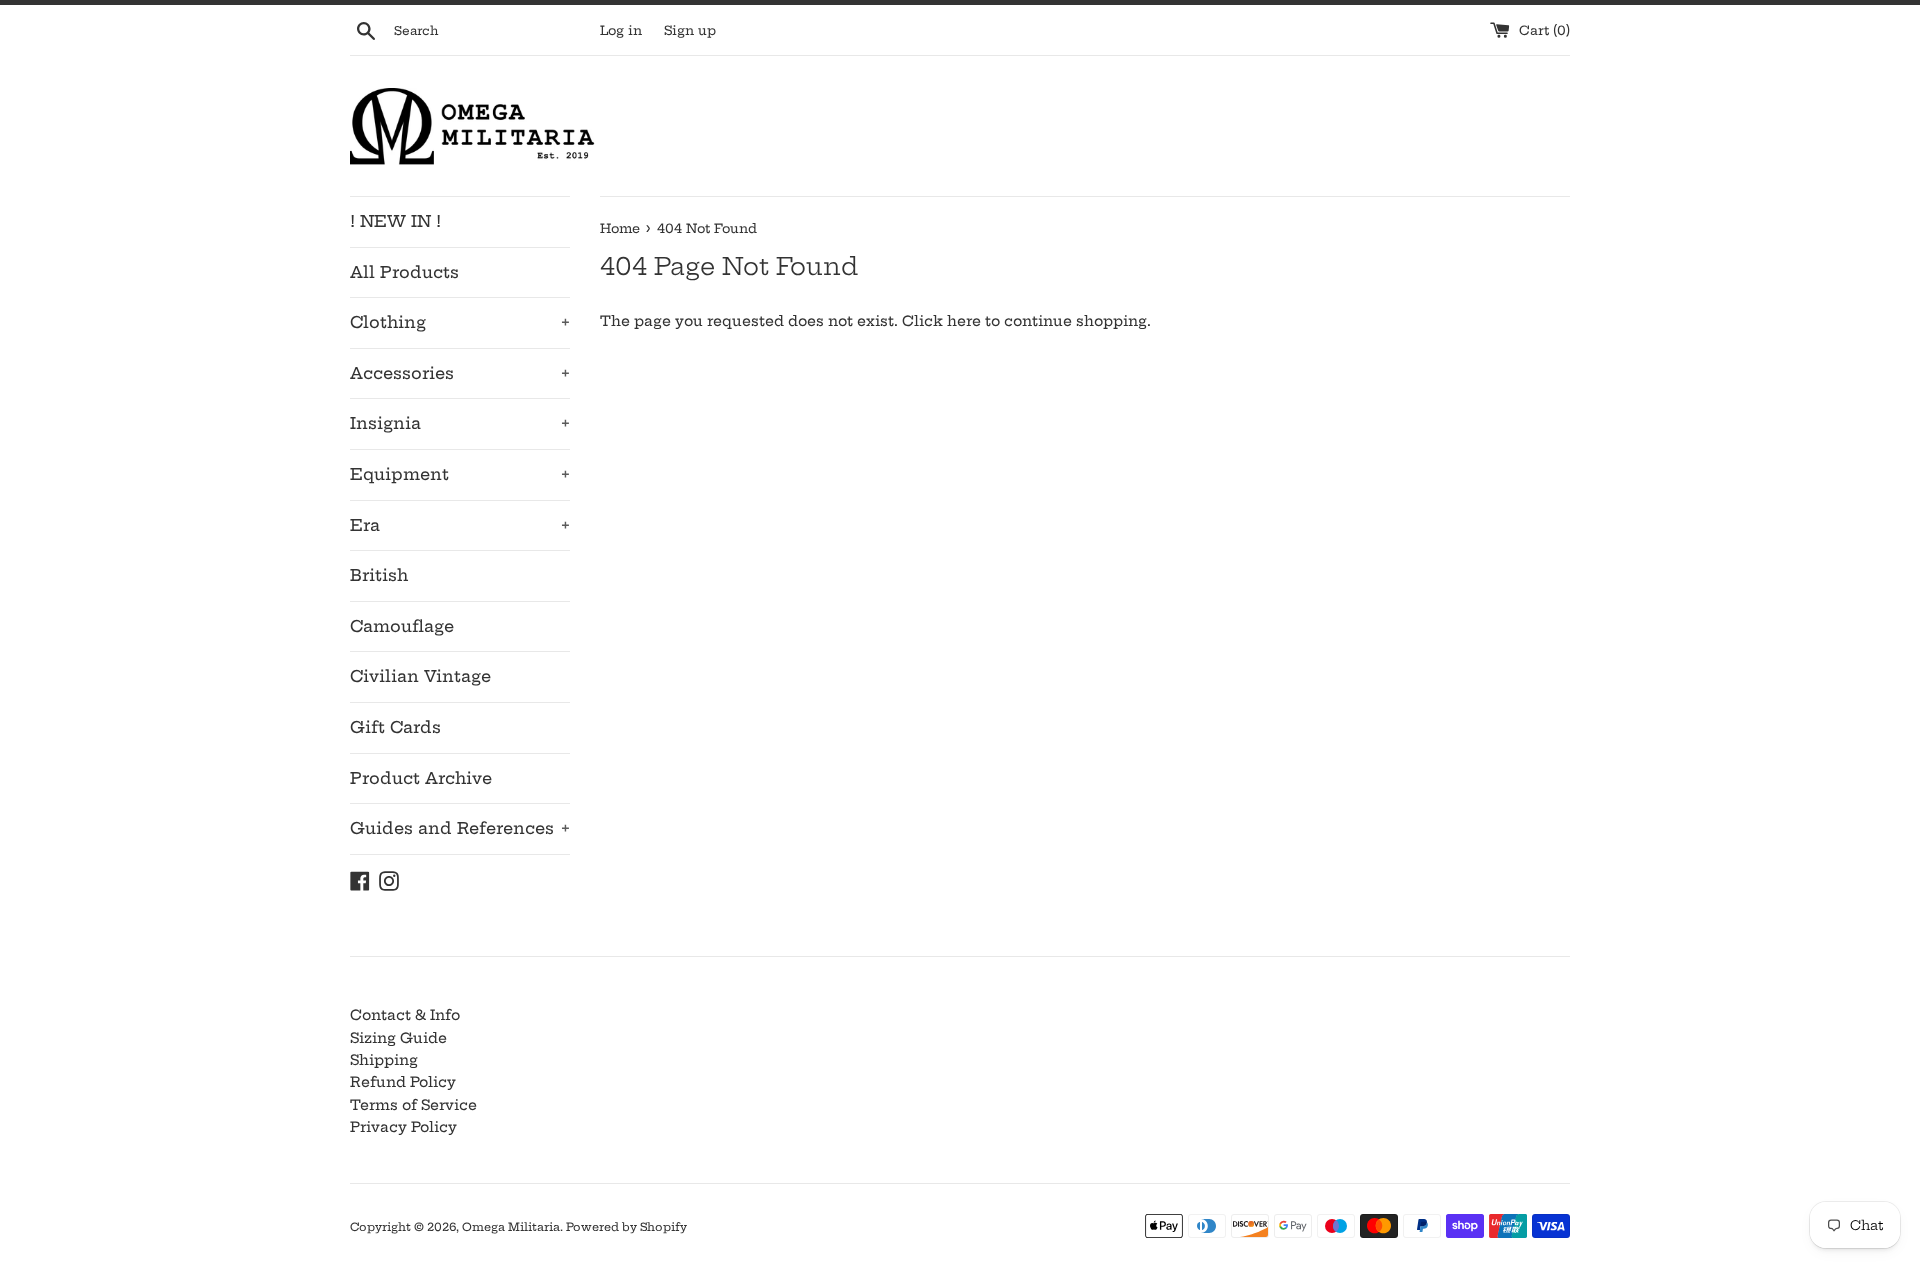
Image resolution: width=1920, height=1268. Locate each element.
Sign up (690, 30)
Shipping (384, 1060)
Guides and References (460, 828)
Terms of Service (413, 1105)
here (964, 321)
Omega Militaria (511, 1227)
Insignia (460, 423)
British (379, 575)
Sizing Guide (398, 1038)
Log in (621, 30)
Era (460, 525)
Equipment (460, 474)
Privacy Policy (403, 1127)
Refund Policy (403, 1082)
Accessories (460, 373)
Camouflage (402, 626)
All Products (404, 272)
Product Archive (421, 778)
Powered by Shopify (626, 1227)
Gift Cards (395, 727)
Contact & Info (405, 1015)
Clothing (460, 322)
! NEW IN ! (395, 221)
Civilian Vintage (420, 676)
